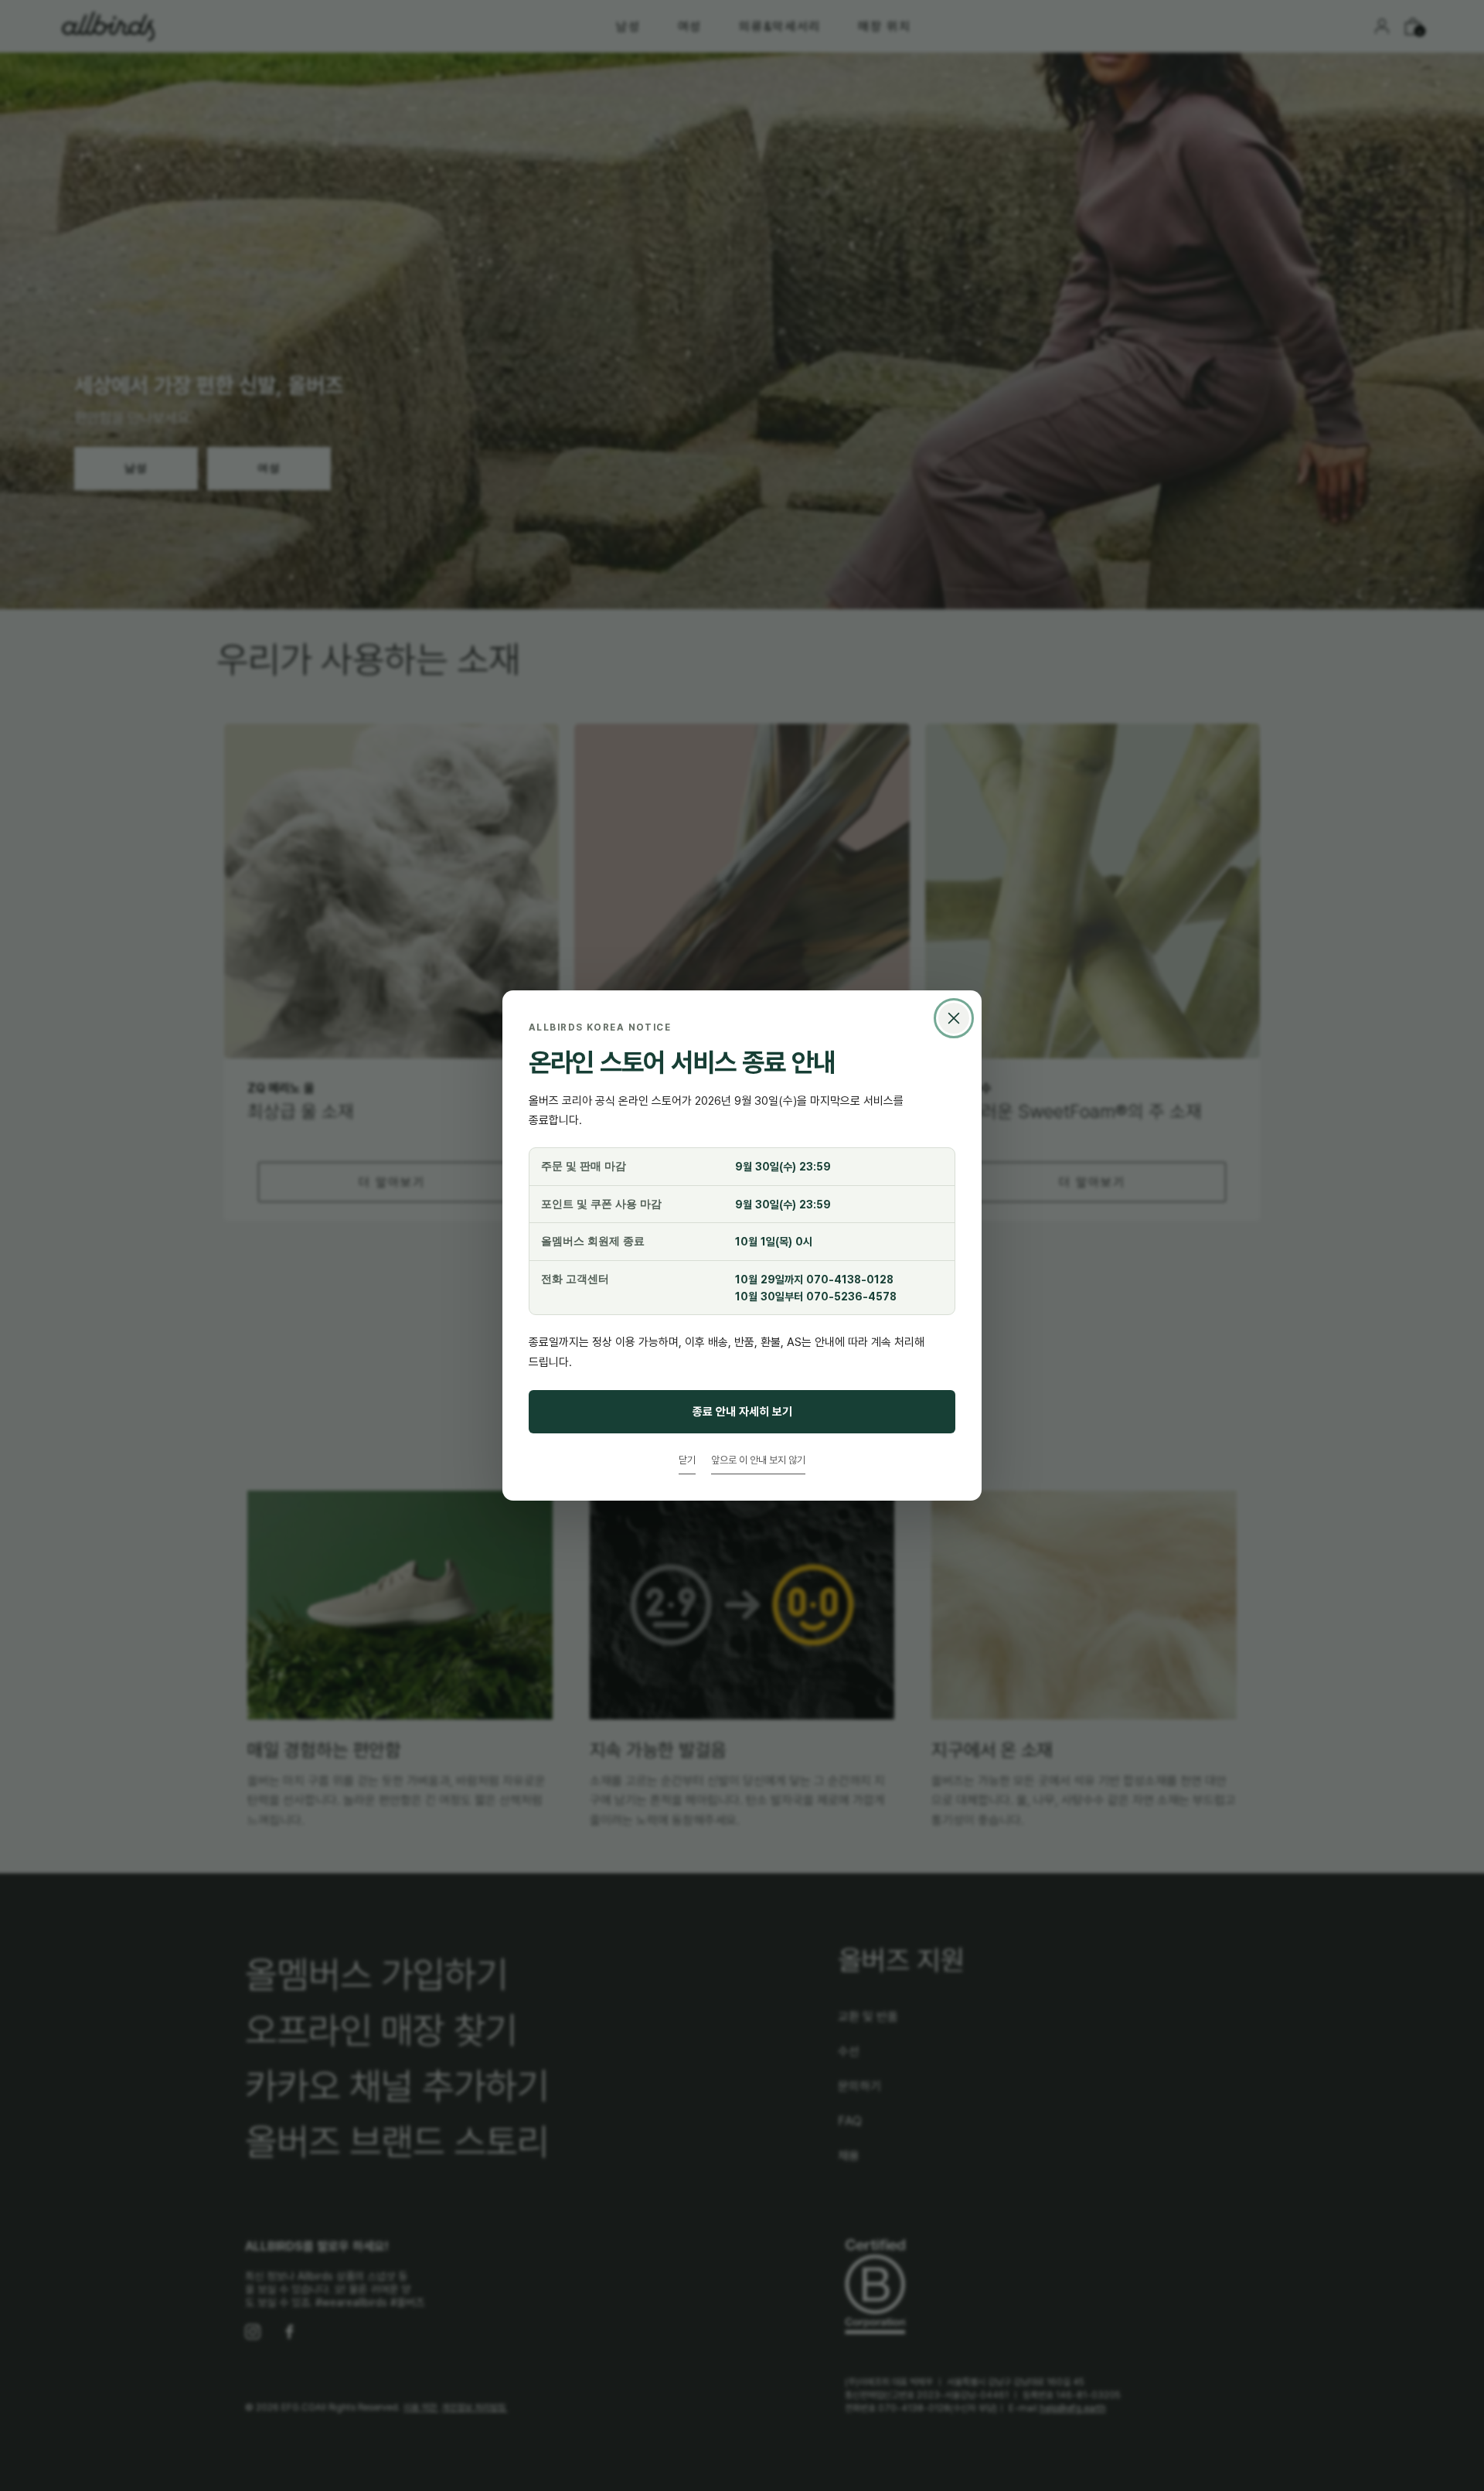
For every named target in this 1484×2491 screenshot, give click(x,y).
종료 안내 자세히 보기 (742, 1411)
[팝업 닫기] (954, 1018)
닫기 (687, 1460)
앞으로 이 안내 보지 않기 (758, 1460)
